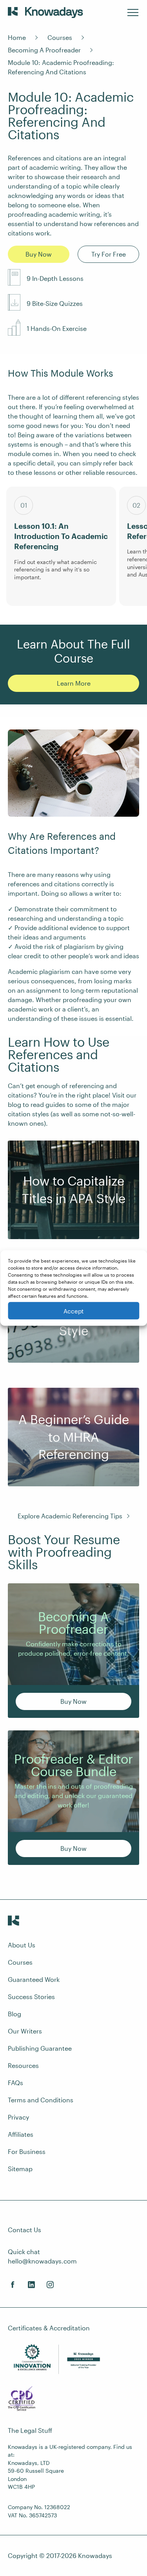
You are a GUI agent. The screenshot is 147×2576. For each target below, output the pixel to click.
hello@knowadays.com (42, 2261)
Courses (60, 37)
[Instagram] (50, 2285)
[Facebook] (13, 2285)
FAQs (15, 2083)
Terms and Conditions (41, 2100)
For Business (27, 2151)
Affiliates (21, 2134)
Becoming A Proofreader (44, 50)
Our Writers (25, 2031)
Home (17, 37)
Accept (73, 1311)
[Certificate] (22, 2400)
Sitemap (20, 2169)
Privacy (18, 2117)
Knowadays (95, 2555)
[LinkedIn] (31, 2285)
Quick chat (24, 2252)
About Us (22, 1945)
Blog (15, 2014)
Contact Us (24, 2230)
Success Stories (31, 1997)
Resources (23, 2065)
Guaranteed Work (34, 1979)
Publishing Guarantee (40, 2048)
